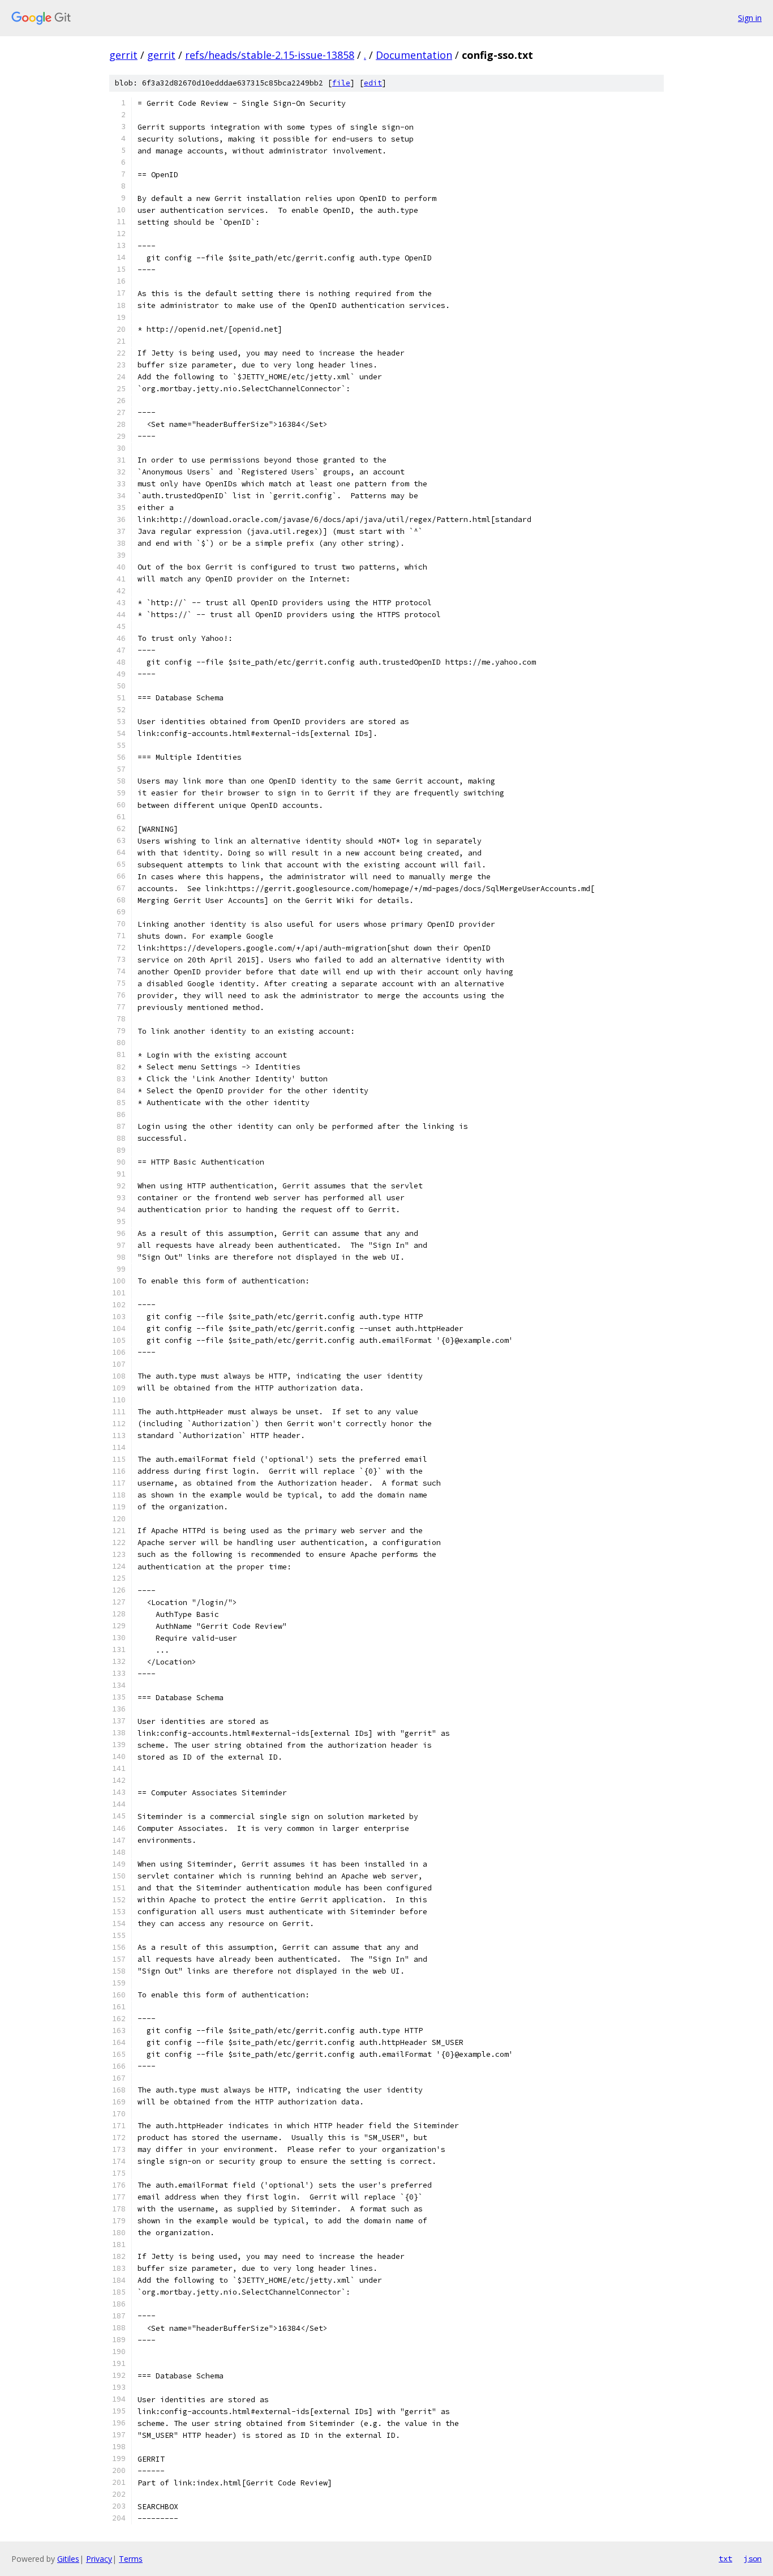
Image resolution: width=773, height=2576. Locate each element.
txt (725, 2558)
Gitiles (68, 2559)
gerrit (123, 55)
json (753, 2558)
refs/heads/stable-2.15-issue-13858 (270, 55)
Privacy (99, 2559)
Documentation (414, 55)
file (341, 83)
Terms (131, 2559)
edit (373, 83)
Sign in (750, 18)
